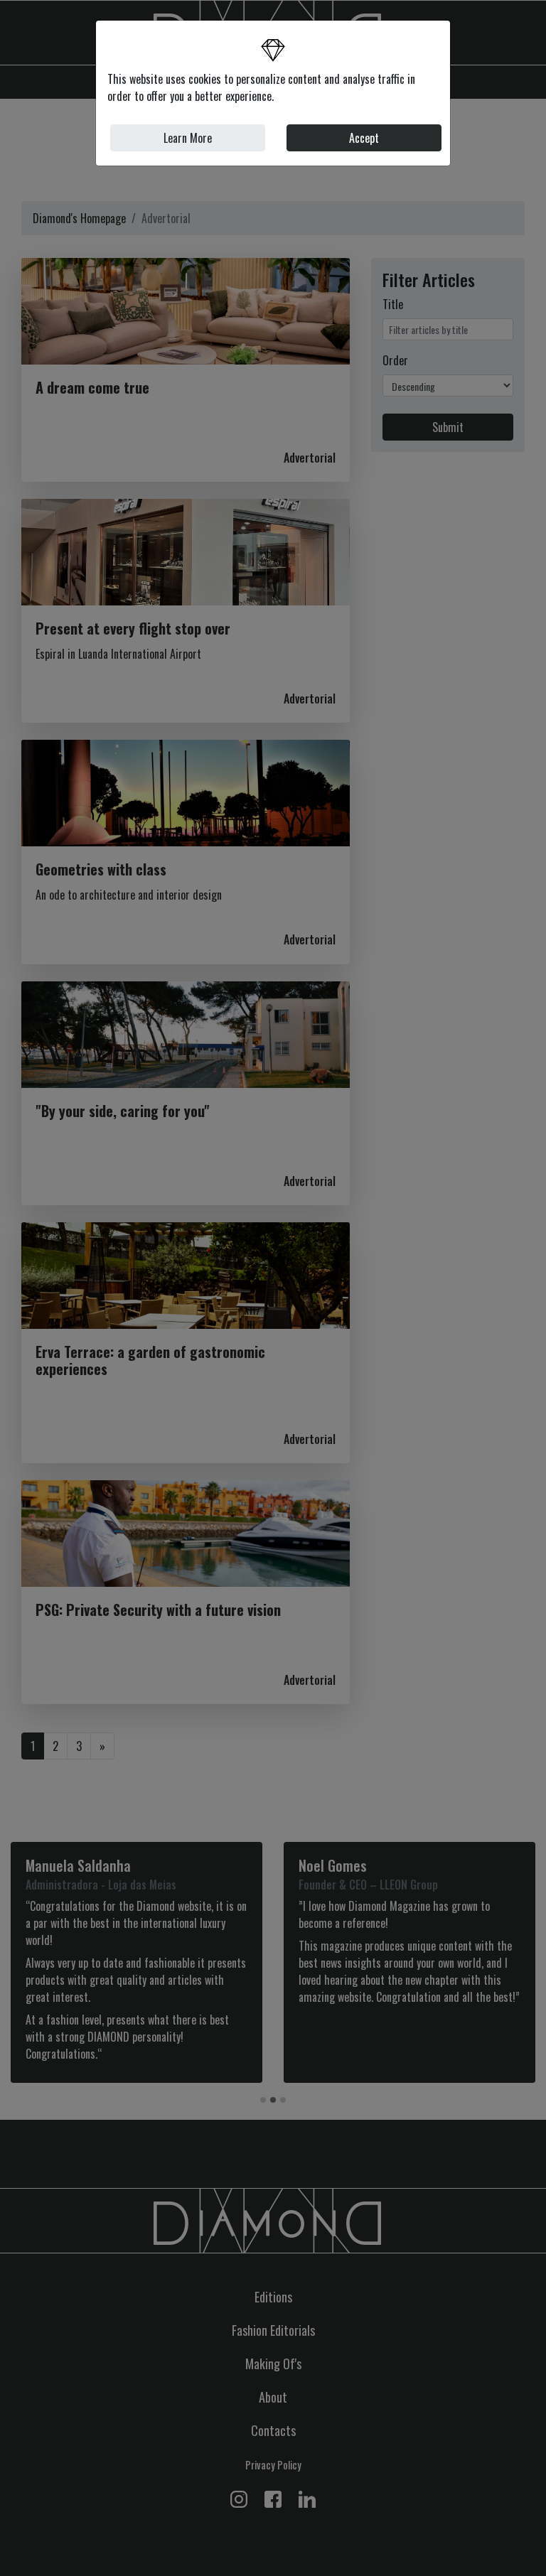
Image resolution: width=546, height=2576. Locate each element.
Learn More (188, 138)
